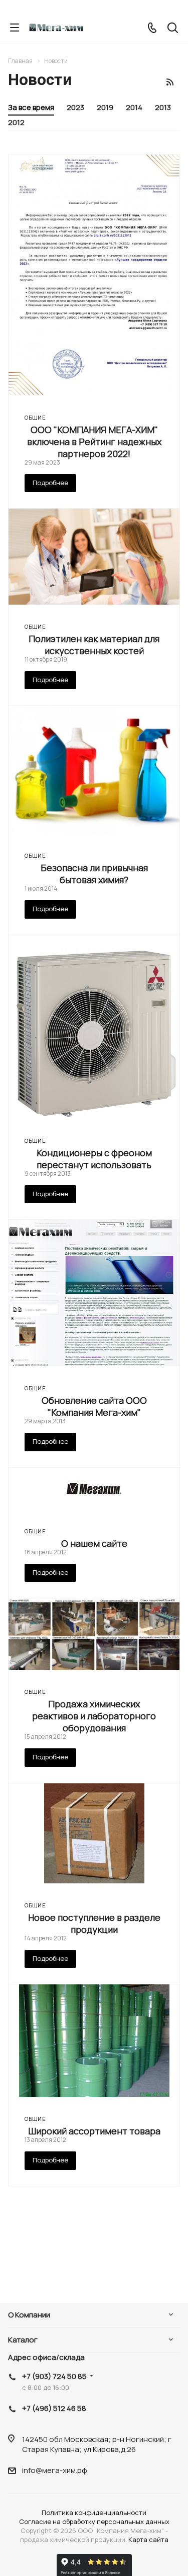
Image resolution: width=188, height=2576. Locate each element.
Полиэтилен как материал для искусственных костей (94, 645)
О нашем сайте (94, 1543)
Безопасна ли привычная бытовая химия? (94, 874)
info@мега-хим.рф (55, 2470)
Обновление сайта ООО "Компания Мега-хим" (94, 1406)
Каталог (23, 2340)
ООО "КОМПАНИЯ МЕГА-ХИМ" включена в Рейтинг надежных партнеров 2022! (94, 442)
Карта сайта (148, 2539)
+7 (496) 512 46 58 (54, 2408)
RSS (170, 82)
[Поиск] (173, 29)
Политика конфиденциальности (94, 2512)
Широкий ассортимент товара (94, 2131)
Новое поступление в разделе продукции (94, 1923)
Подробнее (50, 483)
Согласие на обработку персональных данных (94, 2521)
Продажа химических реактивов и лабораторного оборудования (94, 1716)
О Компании (29, 2315)
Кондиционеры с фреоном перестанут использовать (94, 1159)
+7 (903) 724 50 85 (54, 2376)
